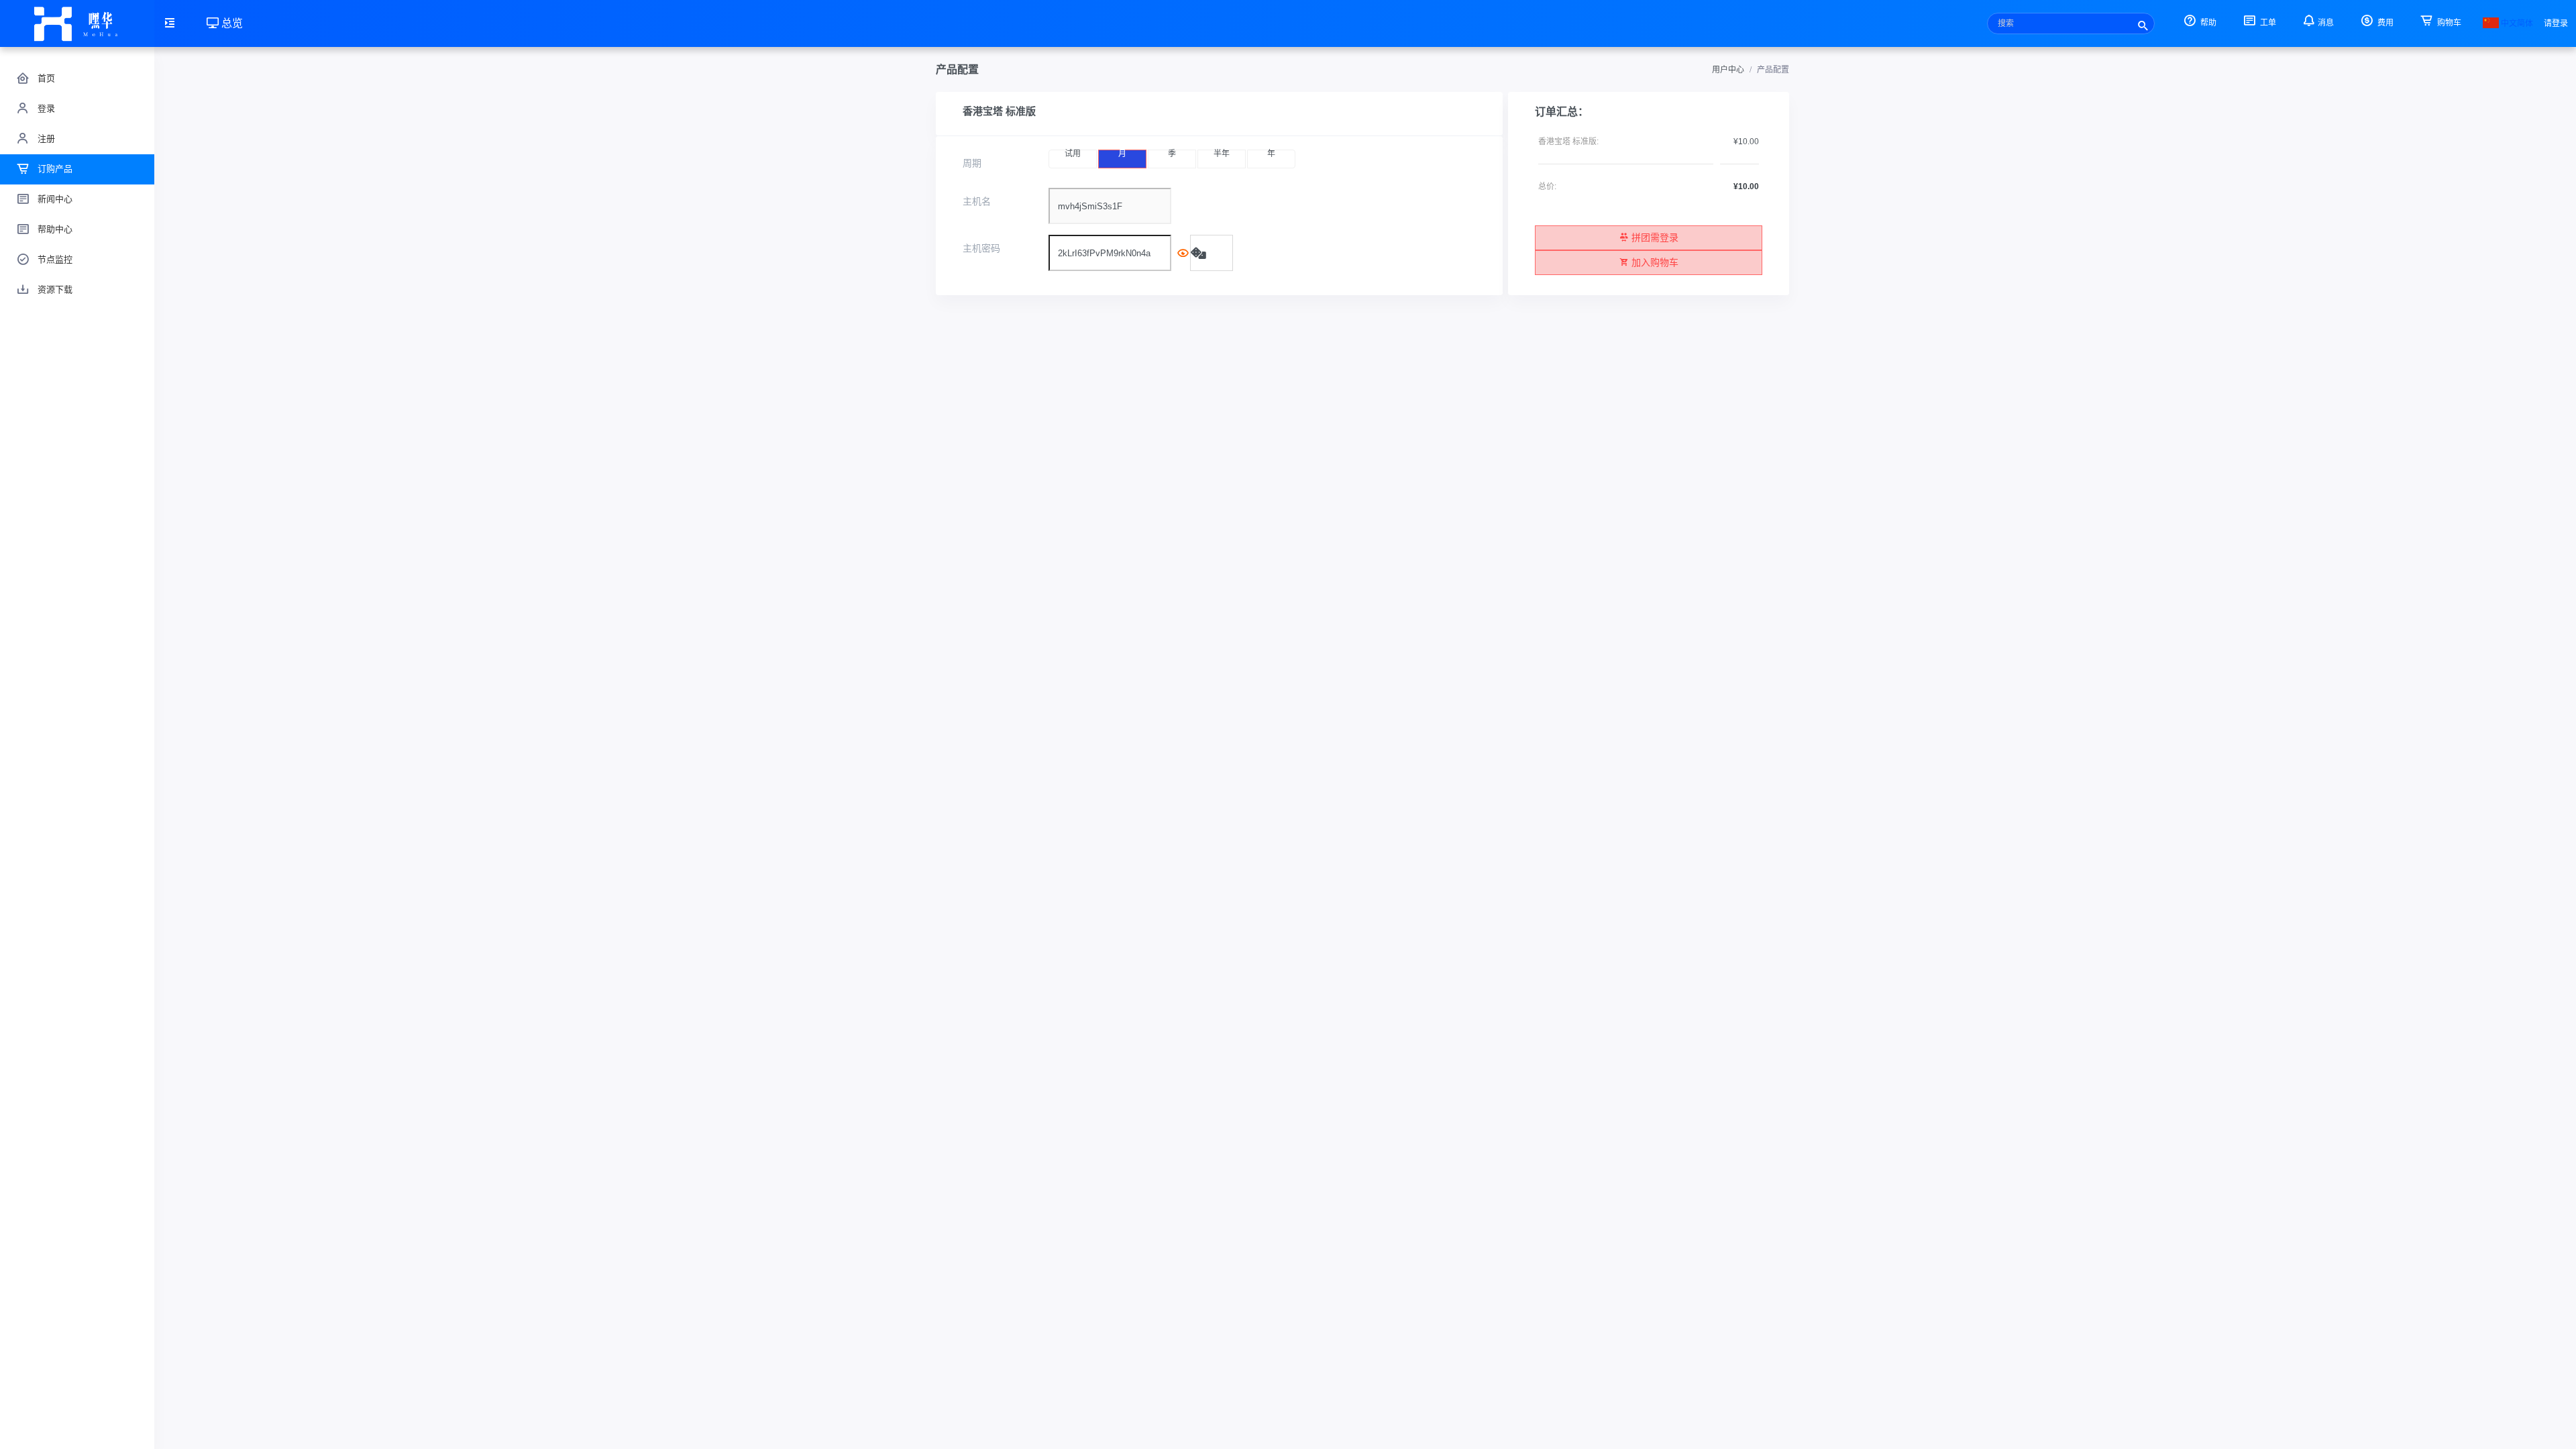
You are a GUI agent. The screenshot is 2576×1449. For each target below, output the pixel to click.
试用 (1073, 154)
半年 (1222, 154)
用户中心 (1728, 70)
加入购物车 (1655, 262)
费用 (2384, 23)
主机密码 (981, 248)
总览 (231, 23)
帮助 (2207, 23)
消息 (2326, 23)
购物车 (2448, 23)
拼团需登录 (1655, 237)
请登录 (2556, 23)
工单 (2267, 23)
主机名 (977, 201)
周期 (972, 163)
